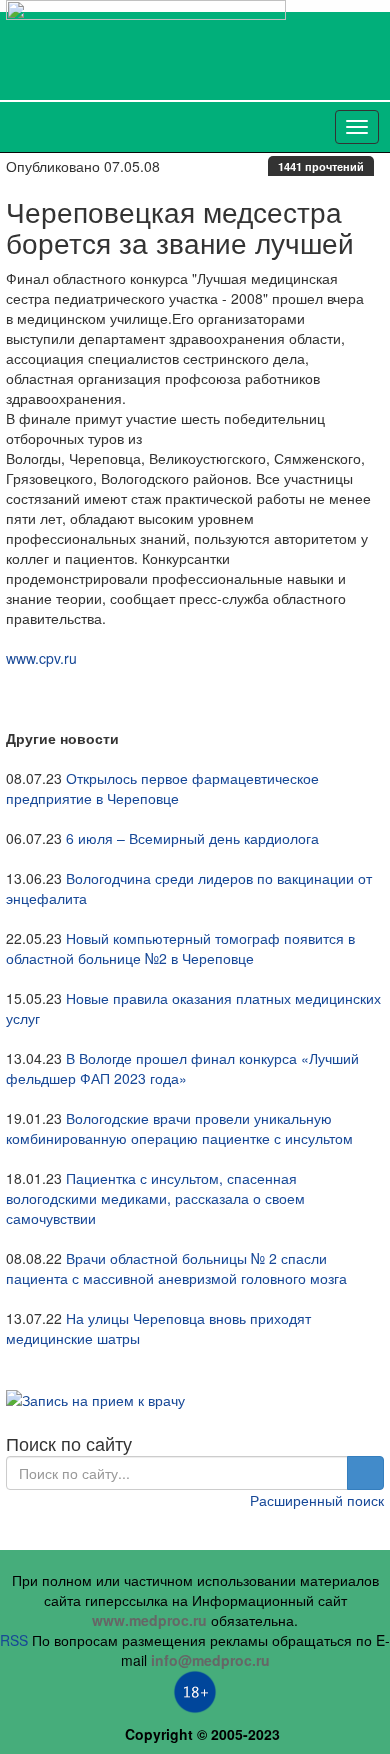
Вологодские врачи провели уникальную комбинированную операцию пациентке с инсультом (179, 1128)
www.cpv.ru (41, 658)
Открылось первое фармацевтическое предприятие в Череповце (162, 788)
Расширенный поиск (317, 1500)
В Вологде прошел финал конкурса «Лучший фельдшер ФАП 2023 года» (182, 1068)
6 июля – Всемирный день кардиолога (192, 838)
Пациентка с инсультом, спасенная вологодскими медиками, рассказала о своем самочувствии (155, 1198)
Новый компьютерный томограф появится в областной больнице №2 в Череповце (180, 948)
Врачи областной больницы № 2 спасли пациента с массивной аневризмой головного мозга (176, 1268)
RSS (14, 1640)
